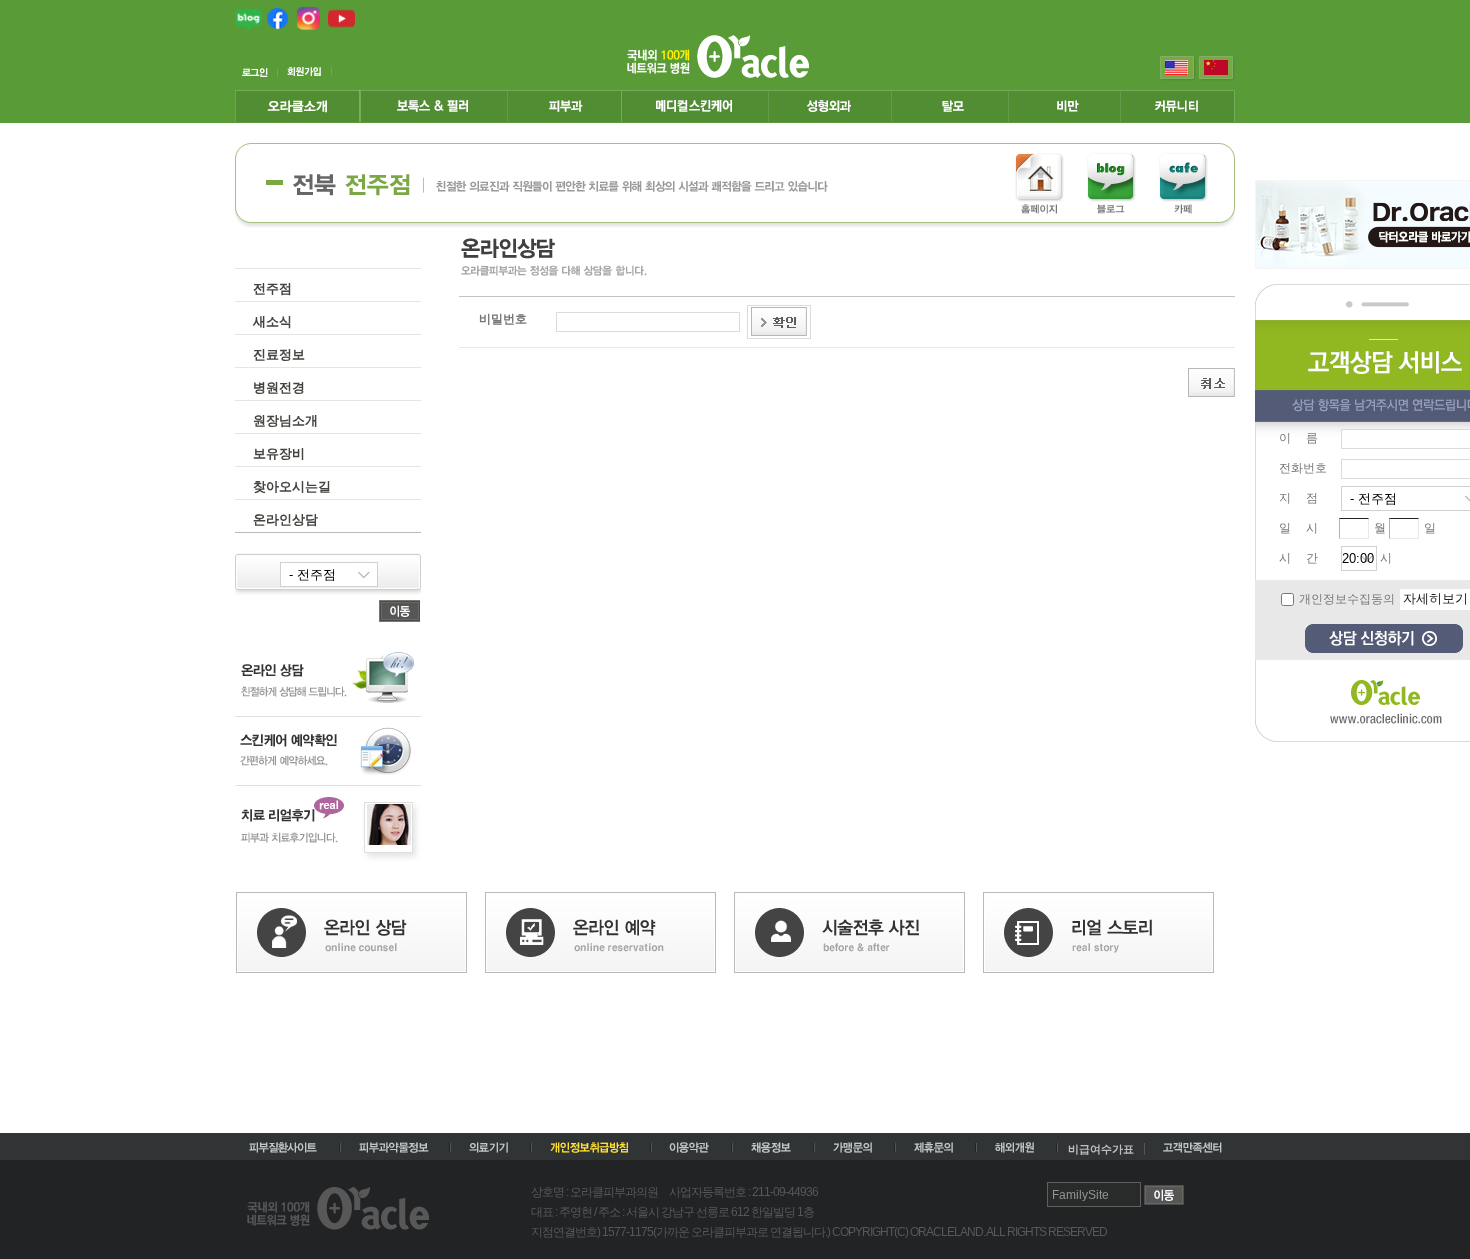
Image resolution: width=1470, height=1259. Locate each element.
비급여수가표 (1101, 1149)
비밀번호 (503, 319)
